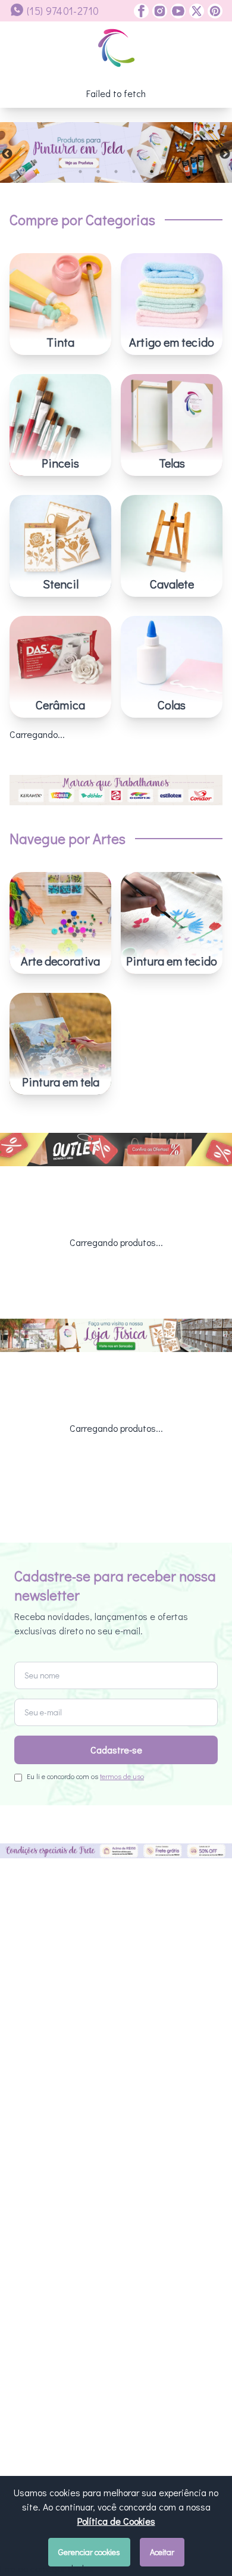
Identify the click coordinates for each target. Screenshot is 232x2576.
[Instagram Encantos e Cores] (158, 11)
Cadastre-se (116, 1750)
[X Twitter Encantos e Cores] (195, 11)
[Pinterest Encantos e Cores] (213, 11)
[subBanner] (116, 1150)
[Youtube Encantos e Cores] (176, 11)
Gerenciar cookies (89, 2552)
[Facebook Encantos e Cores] (141, 11)
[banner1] (116, 152)
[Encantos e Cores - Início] (116, 48)
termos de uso (122, 1776)
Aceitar (162, 2552)
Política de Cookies (116, 2521)
